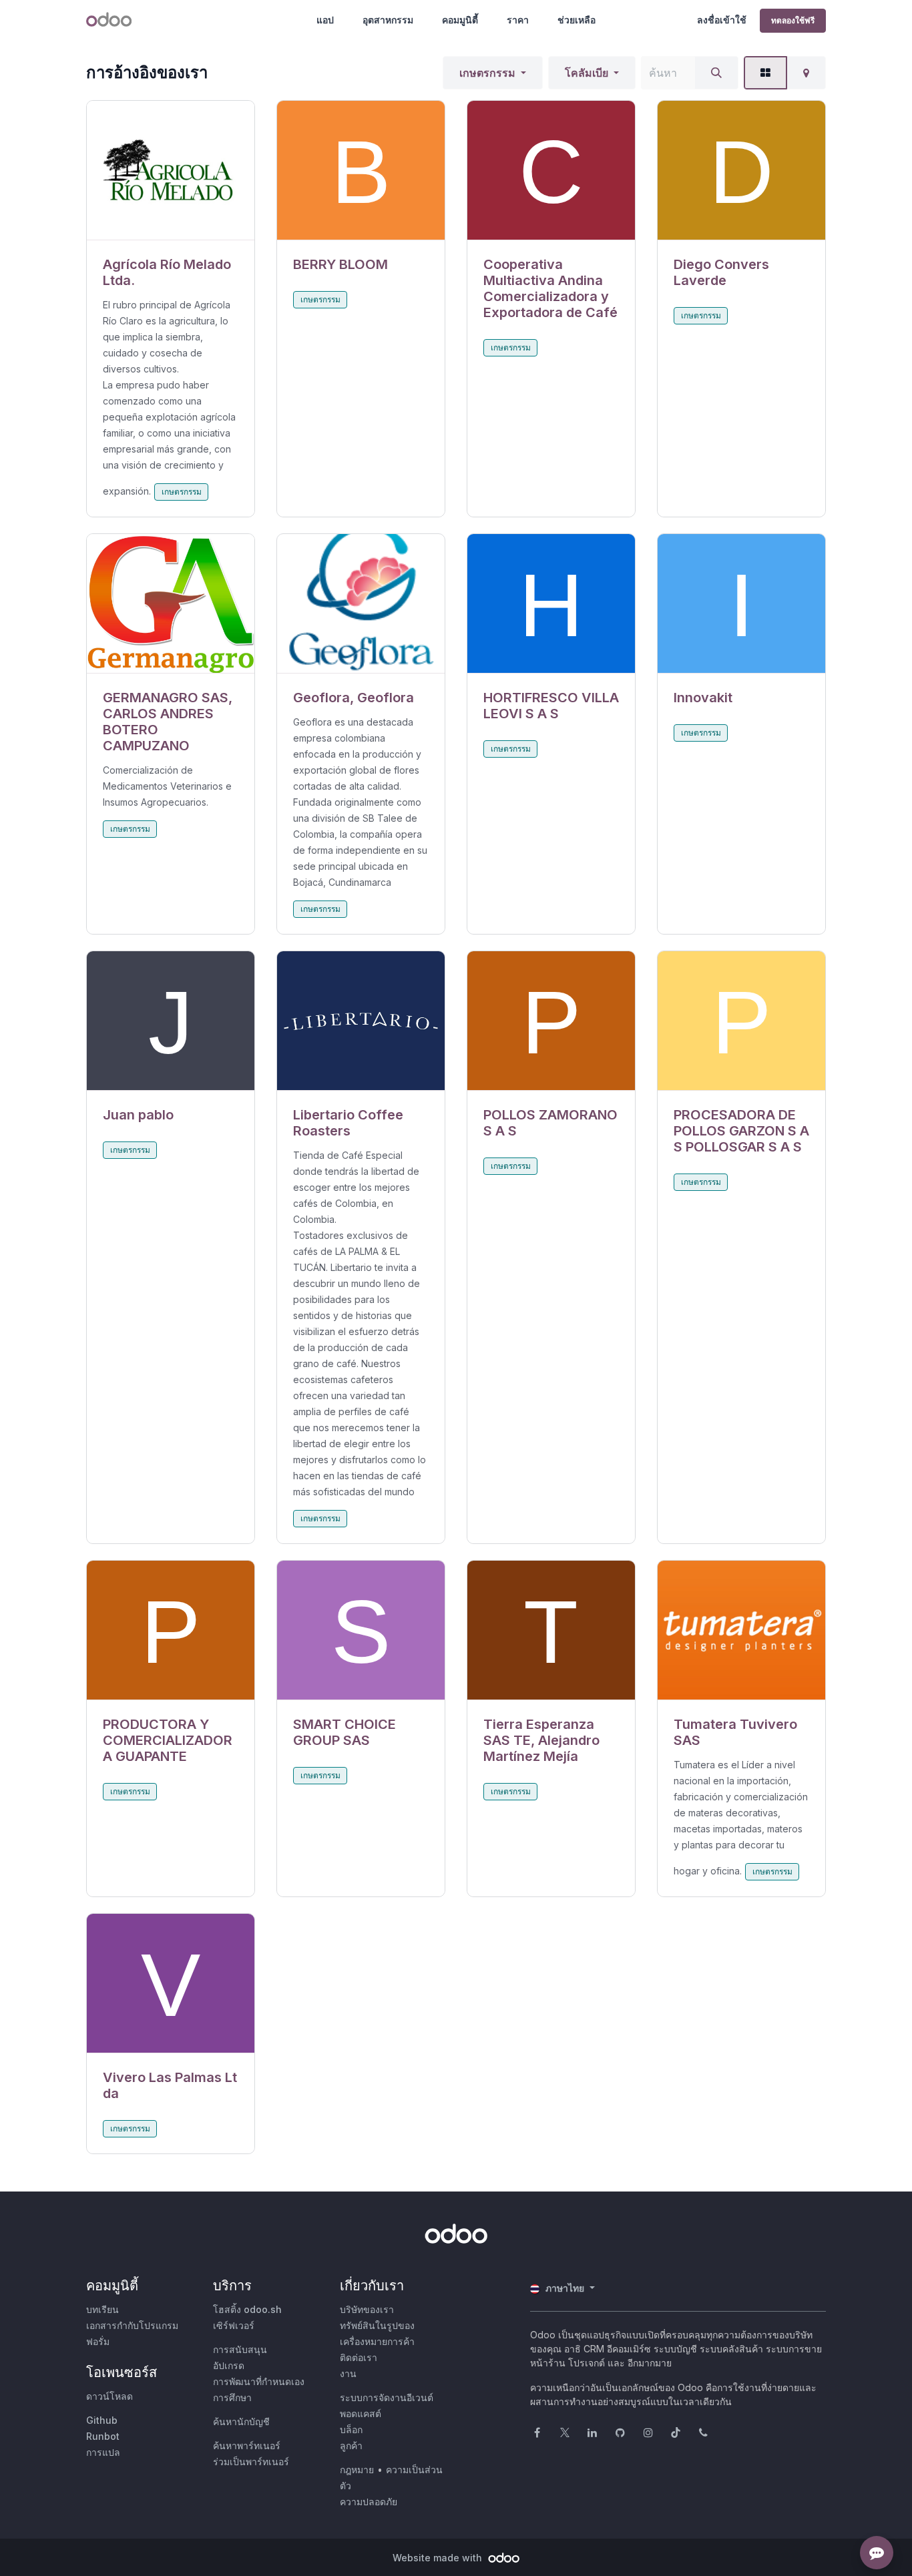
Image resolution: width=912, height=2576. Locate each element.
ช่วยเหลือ (577, 20)
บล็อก (351, 2429)
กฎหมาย (357, 2470)
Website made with (439, 2558)
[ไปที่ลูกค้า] (171, 171)
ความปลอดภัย (369, 2502)
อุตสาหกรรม (388, 20)
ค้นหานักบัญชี (241, 2421)
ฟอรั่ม (98, 2341)
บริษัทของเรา (367, 2309)
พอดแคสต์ (361, 2413)
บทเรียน (102, 2309)
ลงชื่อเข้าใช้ (722, 20)
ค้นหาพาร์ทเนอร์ (247, 2445)
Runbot (103, 2436)
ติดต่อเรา (359, 2357)
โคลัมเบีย (587, 73)
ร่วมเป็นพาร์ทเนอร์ (251, 2462)
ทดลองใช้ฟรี (793, 20)
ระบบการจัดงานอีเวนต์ (387, 2397)
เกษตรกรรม (487, 73)
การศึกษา (232, 2397)
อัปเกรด (229, 2365)
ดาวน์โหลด (109, 2396)
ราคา (518, 20)
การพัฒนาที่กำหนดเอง (259, 2381)
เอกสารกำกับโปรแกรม (132, 2325)
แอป (325, 20)
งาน (348, 2373)
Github (102, 2420)
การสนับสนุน (240, 2349)
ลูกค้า (351, 2445)
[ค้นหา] (716, 73)
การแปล (103, 2452)
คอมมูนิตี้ (460, 20)
